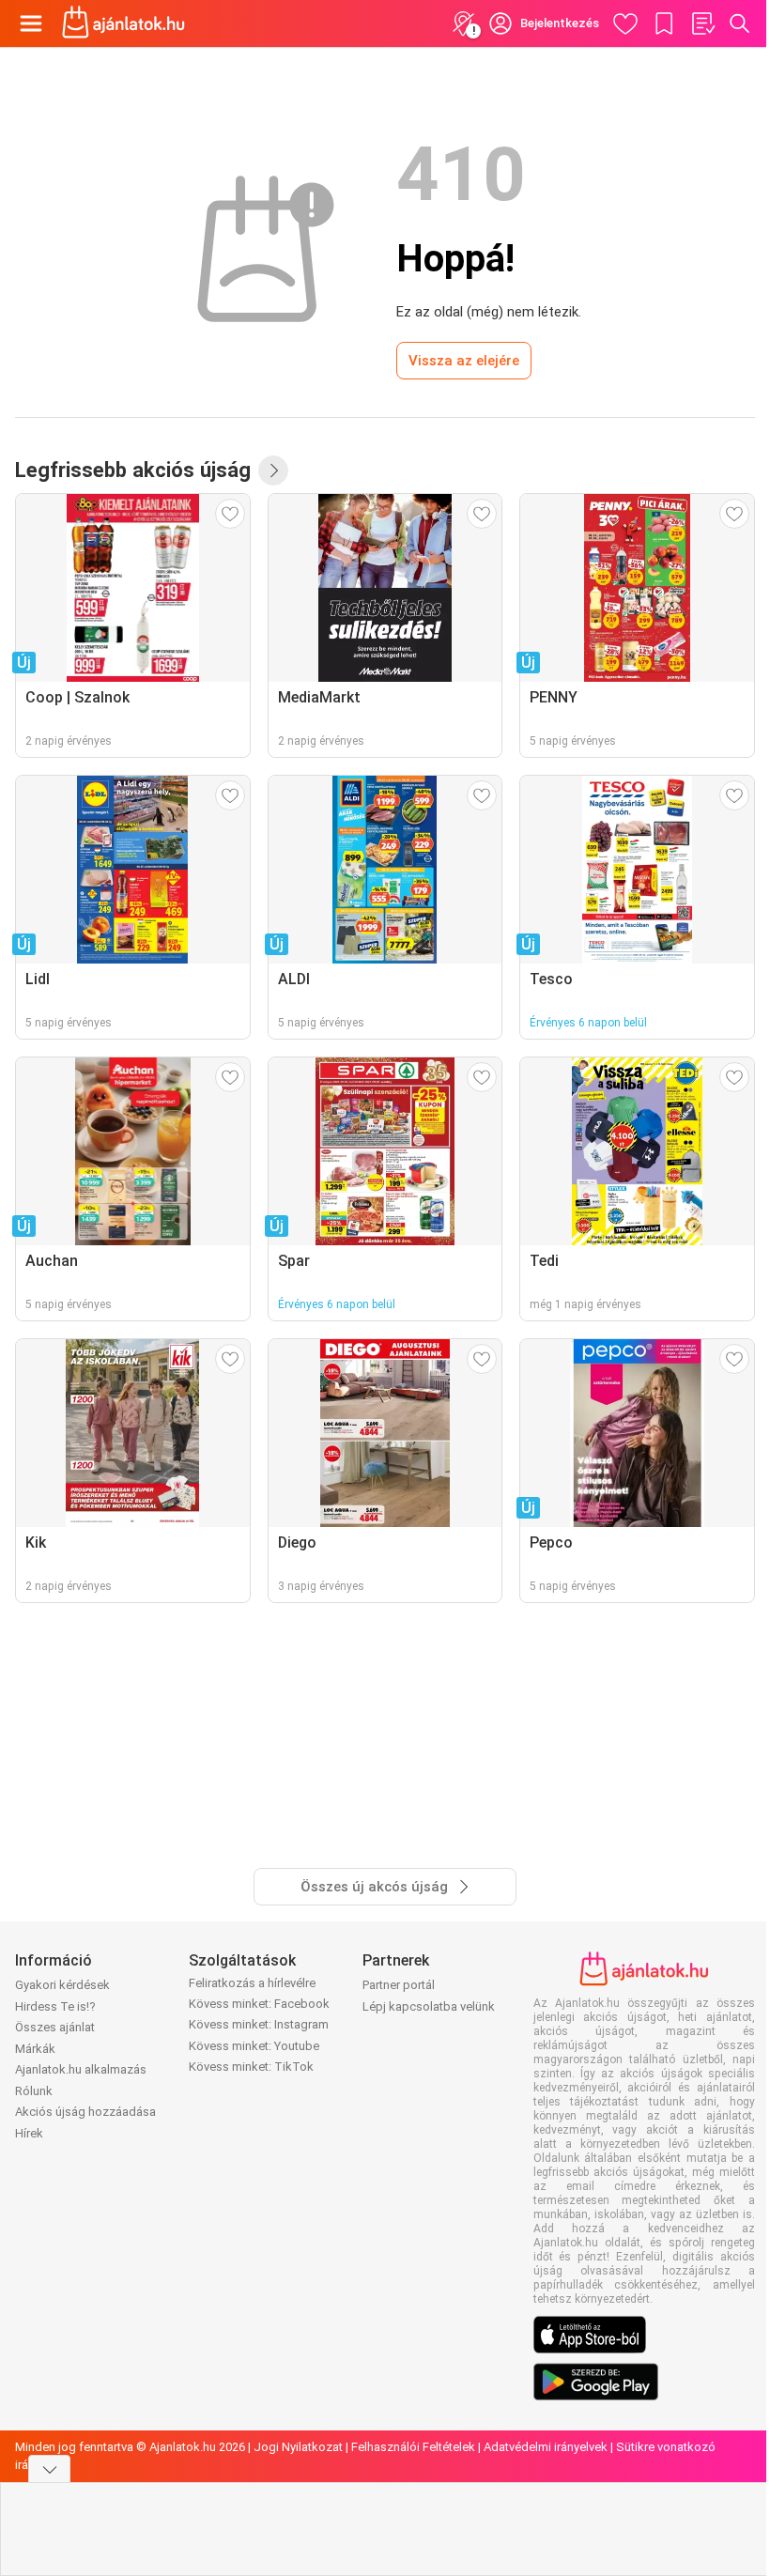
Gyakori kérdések (62, 1985)
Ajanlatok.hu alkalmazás (81, 2069)
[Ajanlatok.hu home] (123, 23)
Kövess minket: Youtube (254, 2046)
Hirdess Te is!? (55, 2006)
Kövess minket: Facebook (259, 2004)
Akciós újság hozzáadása (85, 2112)
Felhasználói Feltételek (413, 2447)
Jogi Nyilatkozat (298, 2447)
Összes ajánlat (55, 2027)
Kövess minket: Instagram (259, 2024)
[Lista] (702, 23)
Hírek (29, 2133)
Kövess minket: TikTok (251, 2067)
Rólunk (34, 2091)
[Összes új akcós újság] (273, 470)
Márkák (35, 2049)
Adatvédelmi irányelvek (546, 2447)
